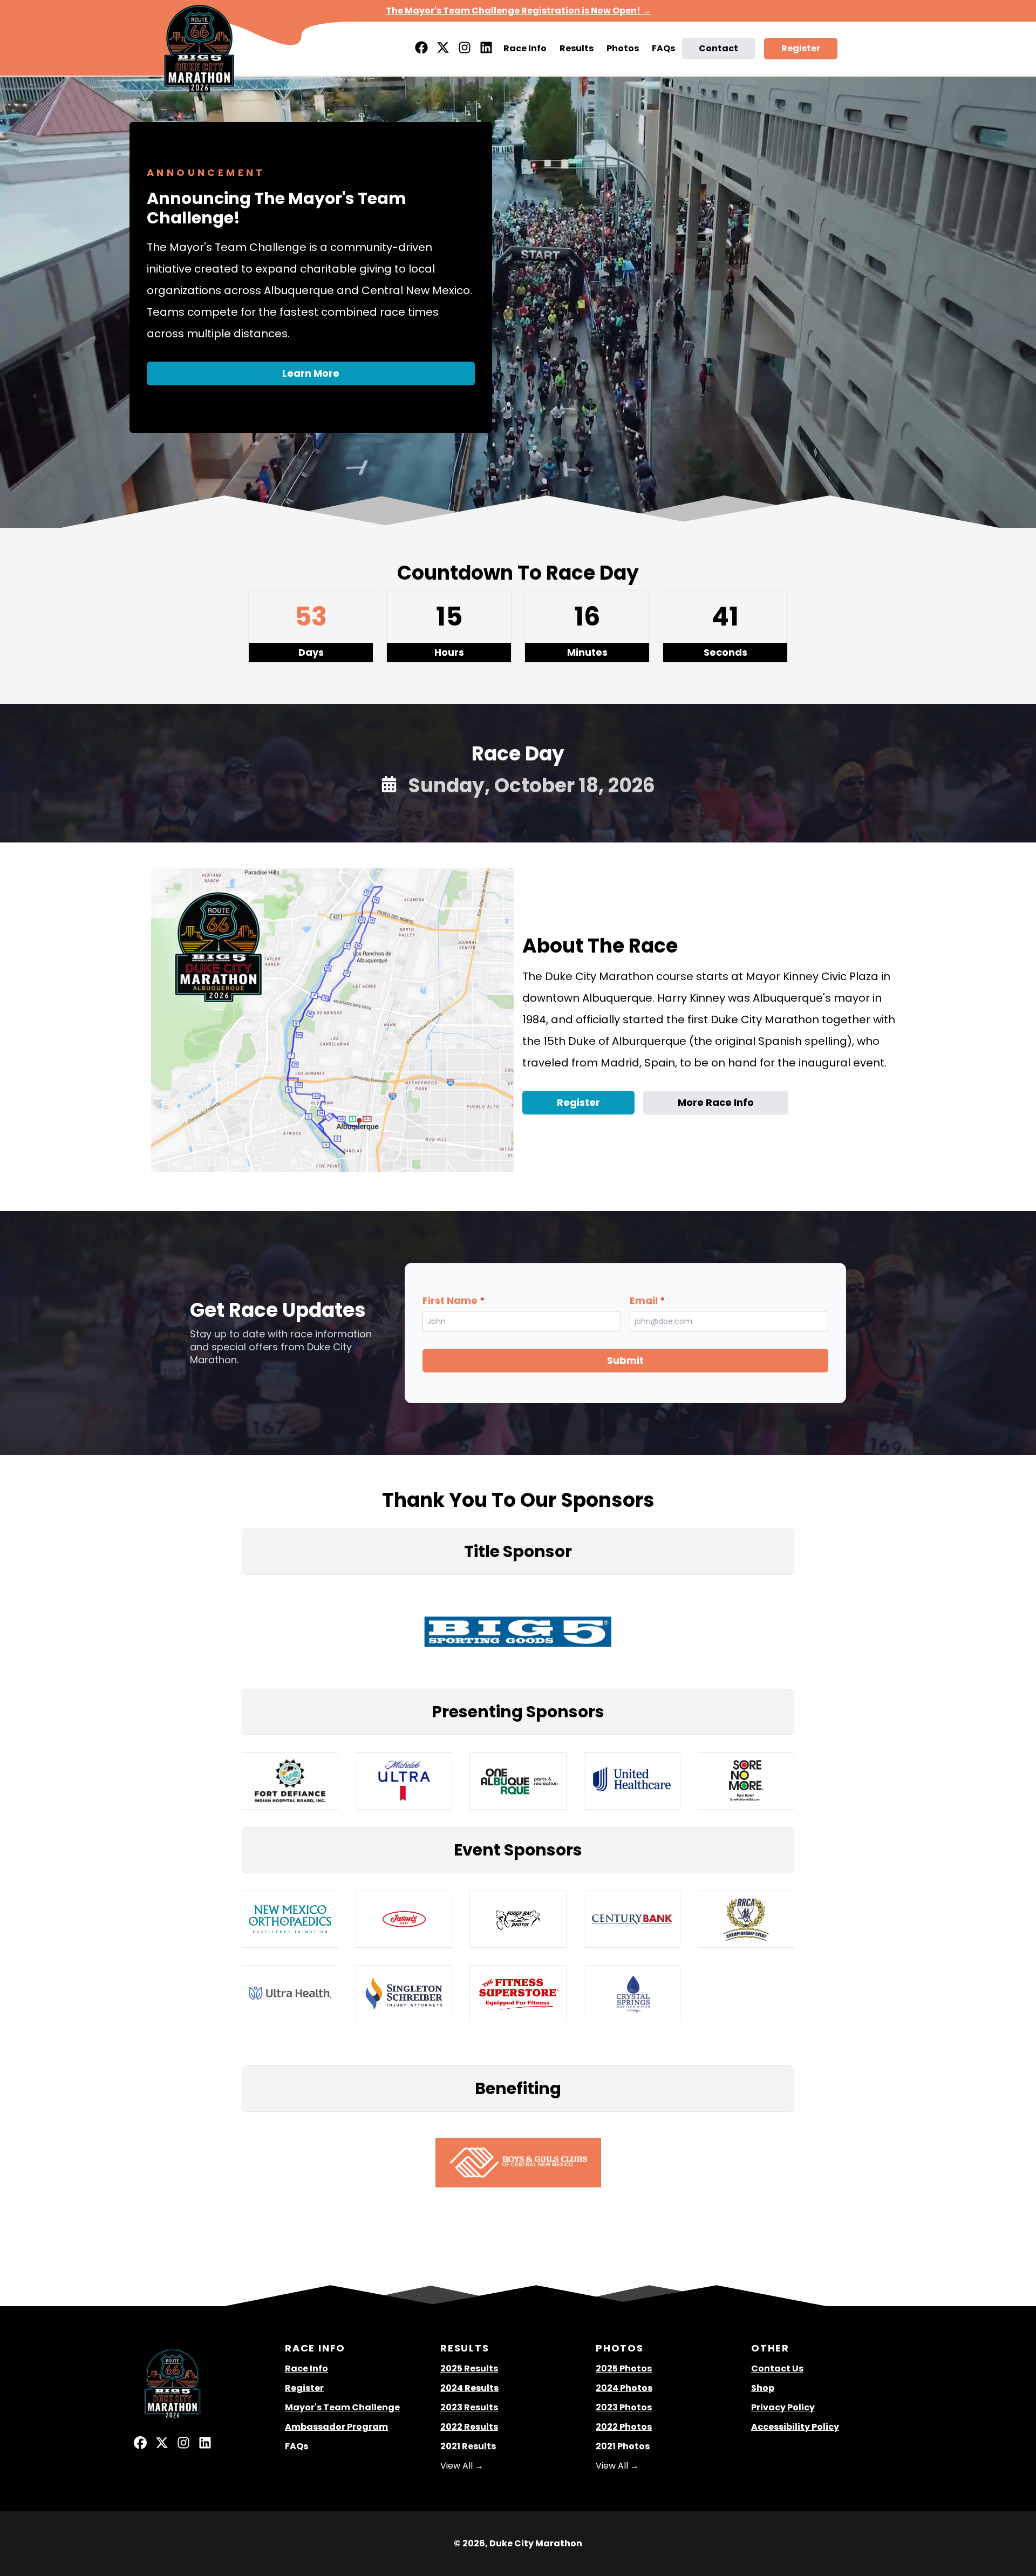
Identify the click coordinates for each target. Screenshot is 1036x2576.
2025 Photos (624, 2368)
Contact (718, 48)
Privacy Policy (783, 2407)
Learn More (311, 373)
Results (577, 48)
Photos (623, 48)
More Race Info (716, 1102)
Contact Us (777, 2368)
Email (647, 1300)
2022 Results (469, 2427)
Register (801, 48)
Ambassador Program (336, 2427)
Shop (763, 2388)
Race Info (525, 48)
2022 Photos (624, 2427)
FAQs (663, 48)
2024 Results (469, 2388)
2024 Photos (624, 2388)
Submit (625, 1360)
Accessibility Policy (795, 2427)
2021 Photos (623, 2446)
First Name (454, 1300)
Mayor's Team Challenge (342, 2407)
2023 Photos (624, 2407)
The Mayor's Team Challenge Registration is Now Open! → (518, 11)
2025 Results (469, 2368)
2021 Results (468, 2446)
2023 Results (469, 2407)
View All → (462, 2466)
